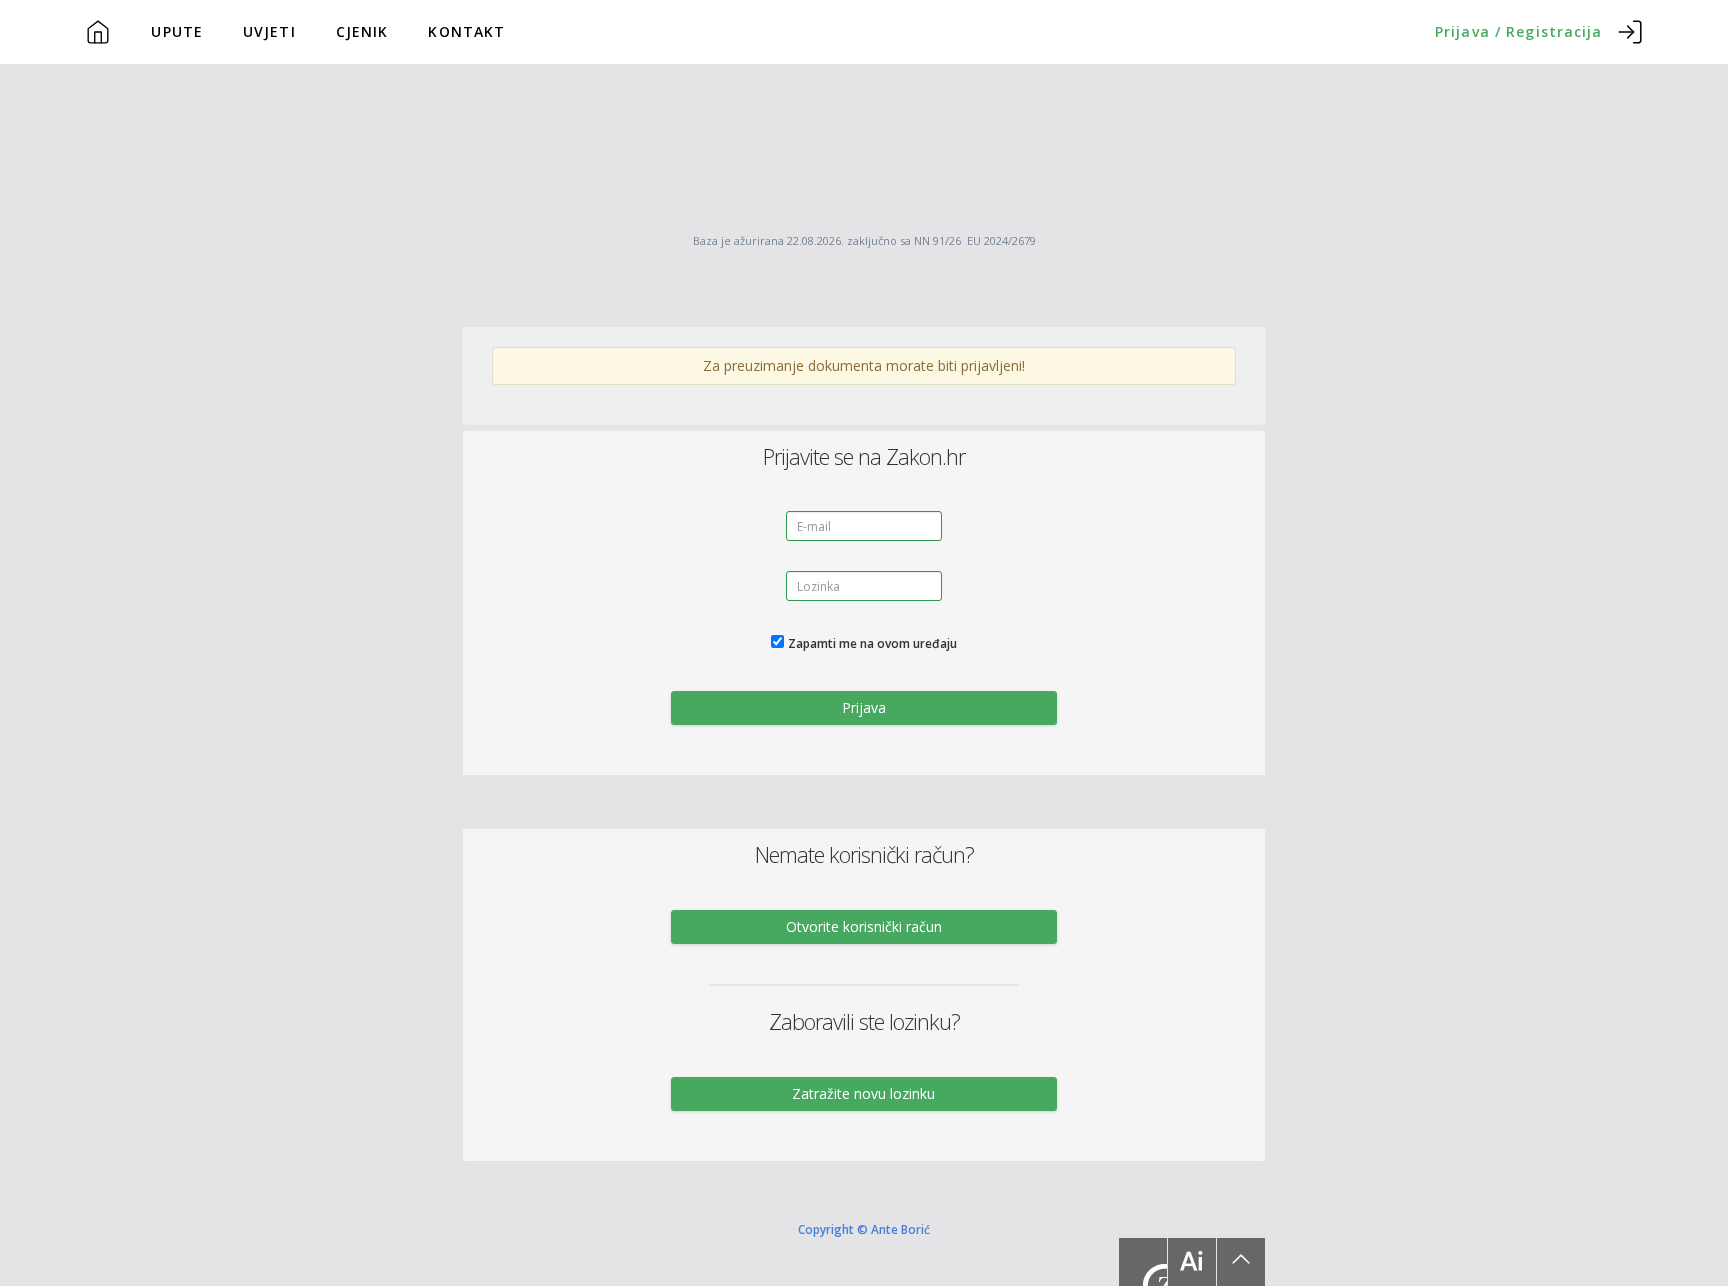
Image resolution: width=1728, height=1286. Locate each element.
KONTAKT (466, 31)
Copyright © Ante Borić (864, 1229)
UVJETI (269, 31)
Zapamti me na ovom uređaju (872, 643)
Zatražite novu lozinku (863, 1093)
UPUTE (177, 31)
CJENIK (362, 31)
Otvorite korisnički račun (864, 926)
